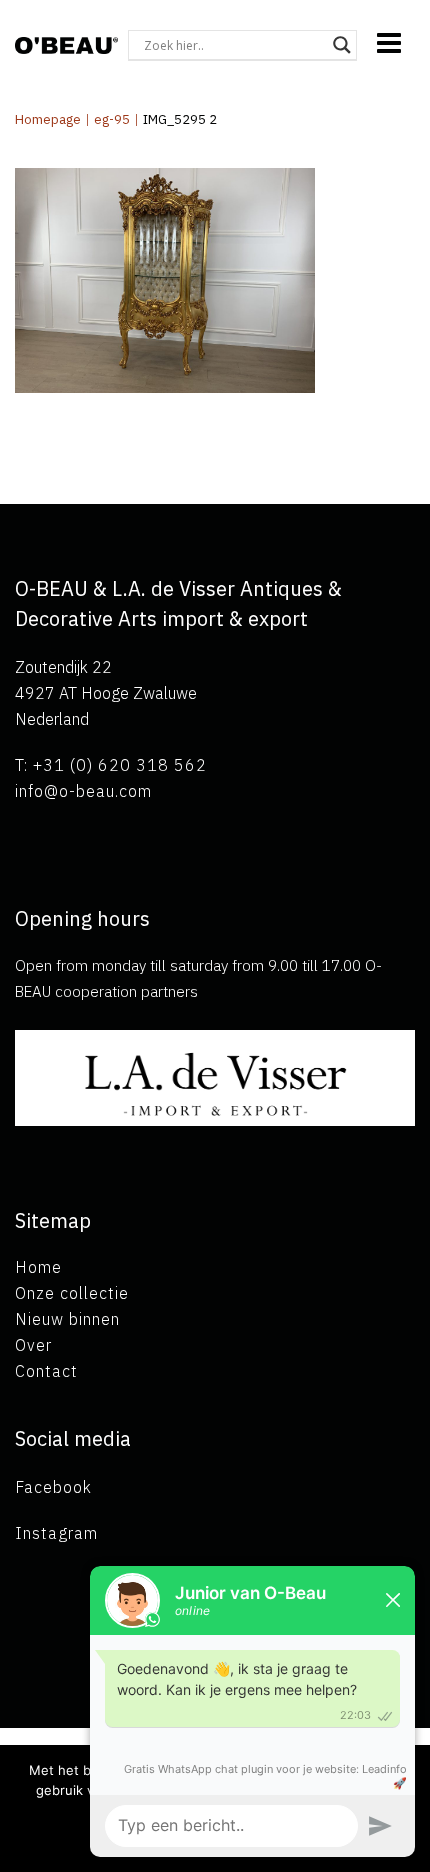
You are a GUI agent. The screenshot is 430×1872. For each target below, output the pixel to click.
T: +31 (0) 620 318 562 (111, 765)
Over (33, 1345)
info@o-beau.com (83, 791)
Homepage (48, 119)
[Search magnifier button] (342, 45)
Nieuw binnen (67, 1319)
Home (38, 1267)
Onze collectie (72, 1293)
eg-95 (112, 119)
